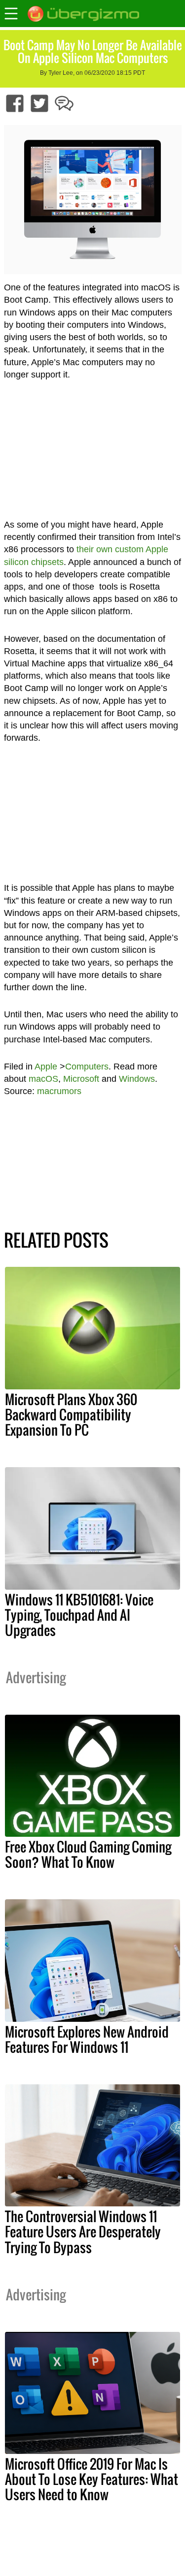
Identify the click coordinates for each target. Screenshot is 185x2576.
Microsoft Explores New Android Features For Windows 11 (87, 2039)
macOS (43, 1079)
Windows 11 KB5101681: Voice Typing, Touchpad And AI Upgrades (79, 1615)
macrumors (59, 1091)
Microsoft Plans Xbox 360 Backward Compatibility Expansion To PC (71, 1414)
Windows (137, 1079)
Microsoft (81, 1079)
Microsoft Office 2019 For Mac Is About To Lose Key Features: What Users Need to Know (92, 2479)
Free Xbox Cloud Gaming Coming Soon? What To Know (88, 1854)
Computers (87, 1067)
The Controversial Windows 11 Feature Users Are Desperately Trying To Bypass (83, 2231)
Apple (46, 1067)
